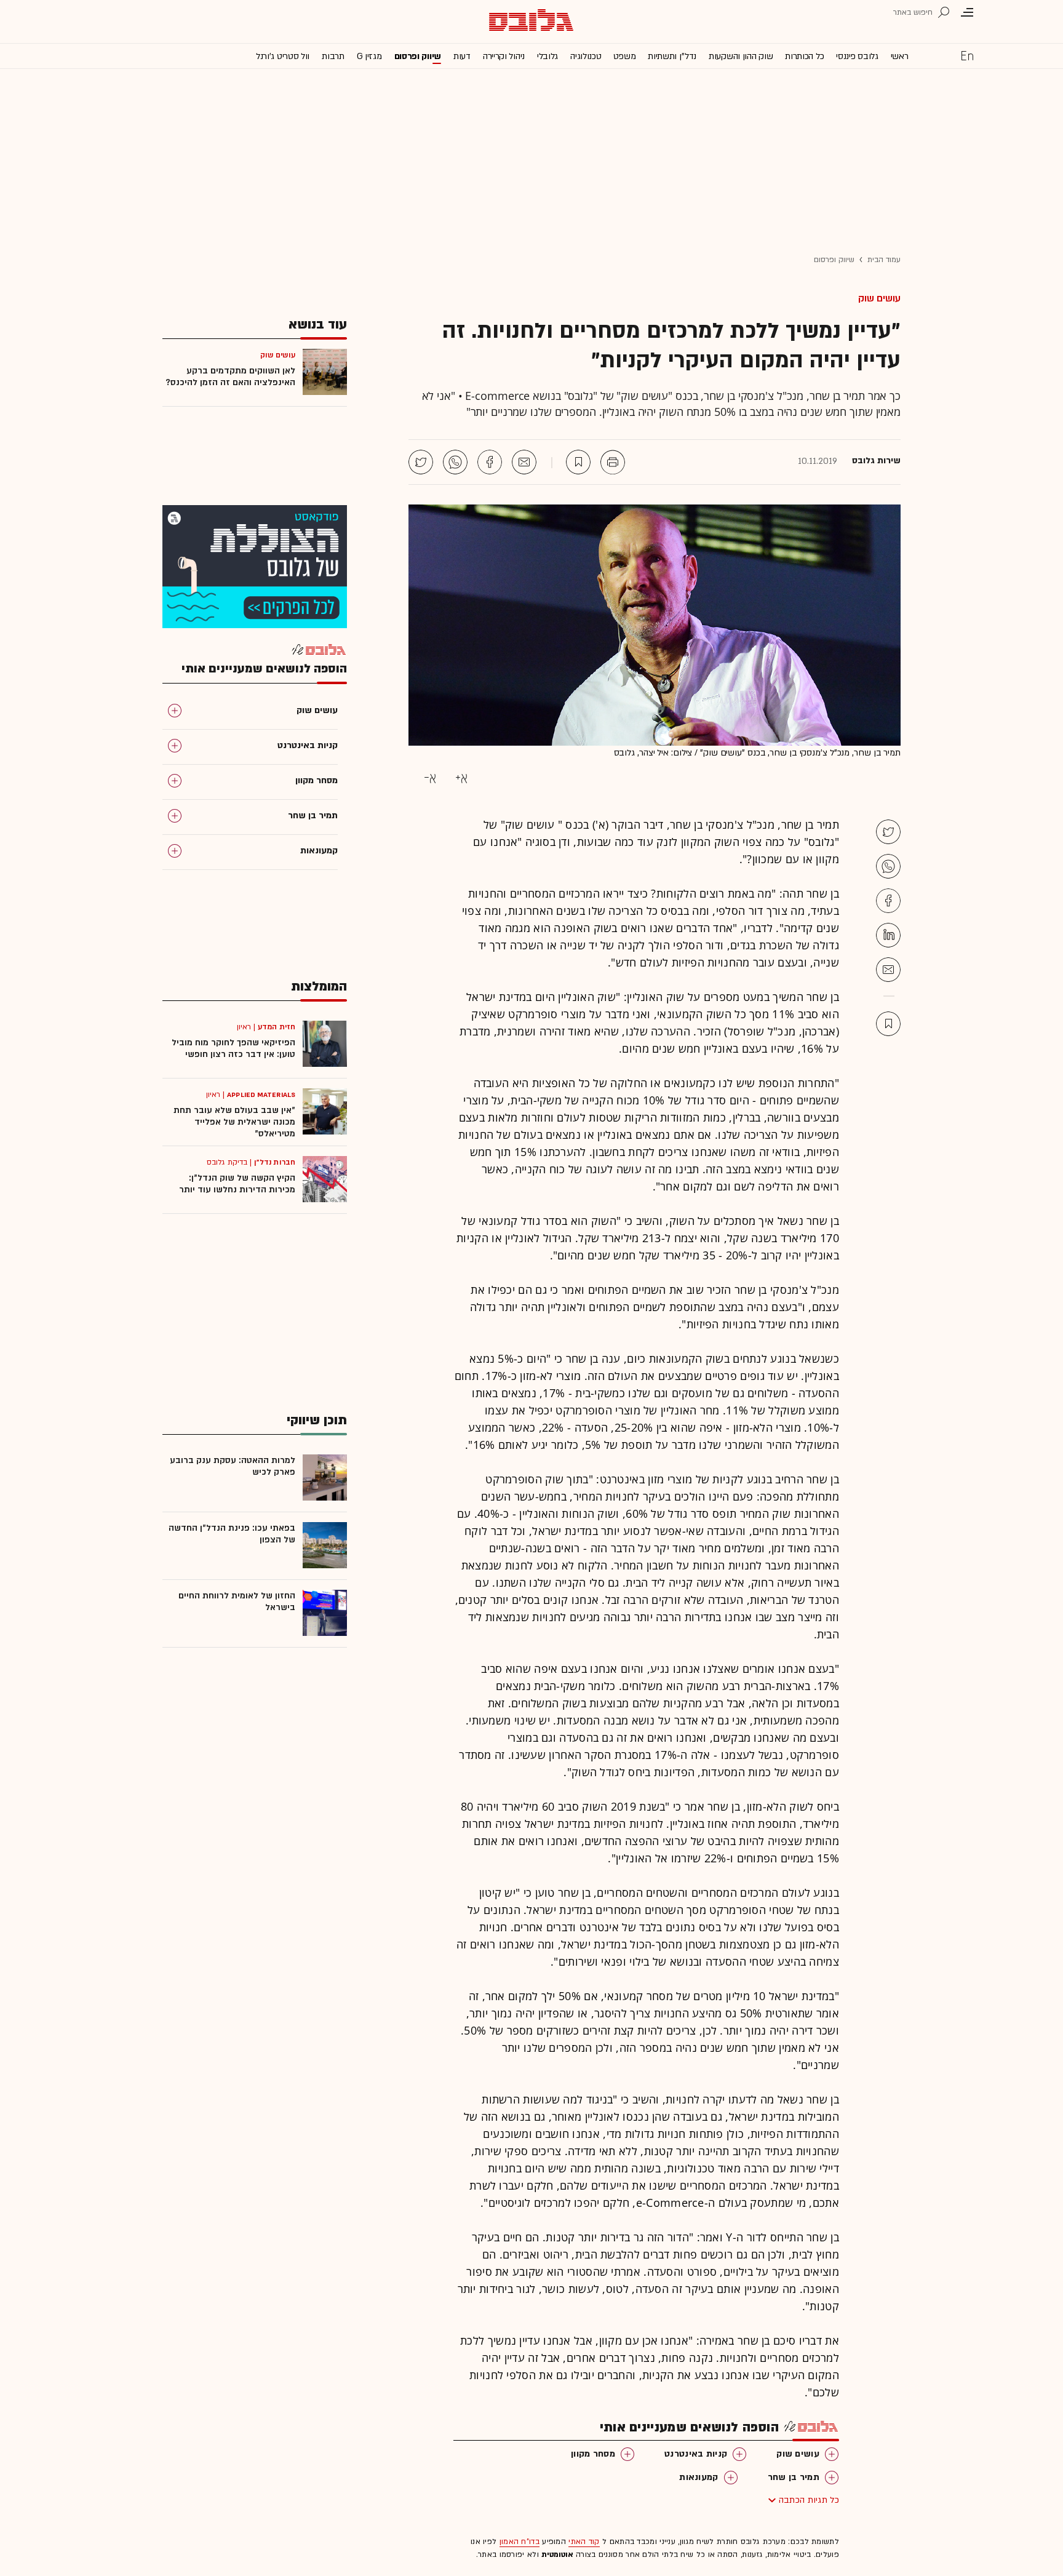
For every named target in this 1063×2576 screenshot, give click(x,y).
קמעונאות (699, 2477)
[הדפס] (613, 462)
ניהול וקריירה (504, 56)
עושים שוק (879, 298)
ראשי (900, 56)
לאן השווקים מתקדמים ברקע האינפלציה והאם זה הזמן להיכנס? (230, 377)
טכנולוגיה (586, 56)
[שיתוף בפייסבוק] (490, 462)
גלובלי (547, 56)
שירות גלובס (876, 461)
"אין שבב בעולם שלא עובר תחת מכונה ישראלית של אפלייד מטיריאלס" (234, 1122)
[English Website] (967, 55)
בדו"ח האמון (520, 2542)
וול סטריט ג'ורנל (283, 56)
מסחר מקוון (593, 2454)
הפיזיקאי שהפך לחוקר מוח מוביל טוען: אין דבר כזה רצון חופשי (233, 1048)
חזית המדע (277, 1027)
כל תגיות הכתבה (809, 2500)
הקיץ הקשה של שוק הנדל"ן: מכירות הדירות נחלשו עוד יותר (237, 1184)
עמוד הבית (884, 260)
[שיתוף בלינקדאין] (888, 935)
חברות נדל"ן (275, 1162)
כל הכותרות (804, 56)
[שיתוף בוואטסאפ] (455, 462)
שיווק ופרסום (418, 56)
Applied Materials (261, 1095)
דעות (462, 56)
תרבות (333, 56)
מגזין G (369, 56)
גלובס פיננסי (857, 56)
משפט (624, 56)
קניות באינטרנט (696, 2454)
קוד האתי (584, 2542)
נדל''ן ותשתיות (672, 56)
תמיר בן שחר (794, 2477)
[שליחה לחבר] (524, 462)
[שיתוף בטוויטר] (421, 462)
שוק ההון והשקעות (741, 56)
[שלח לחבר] (888, 970)
